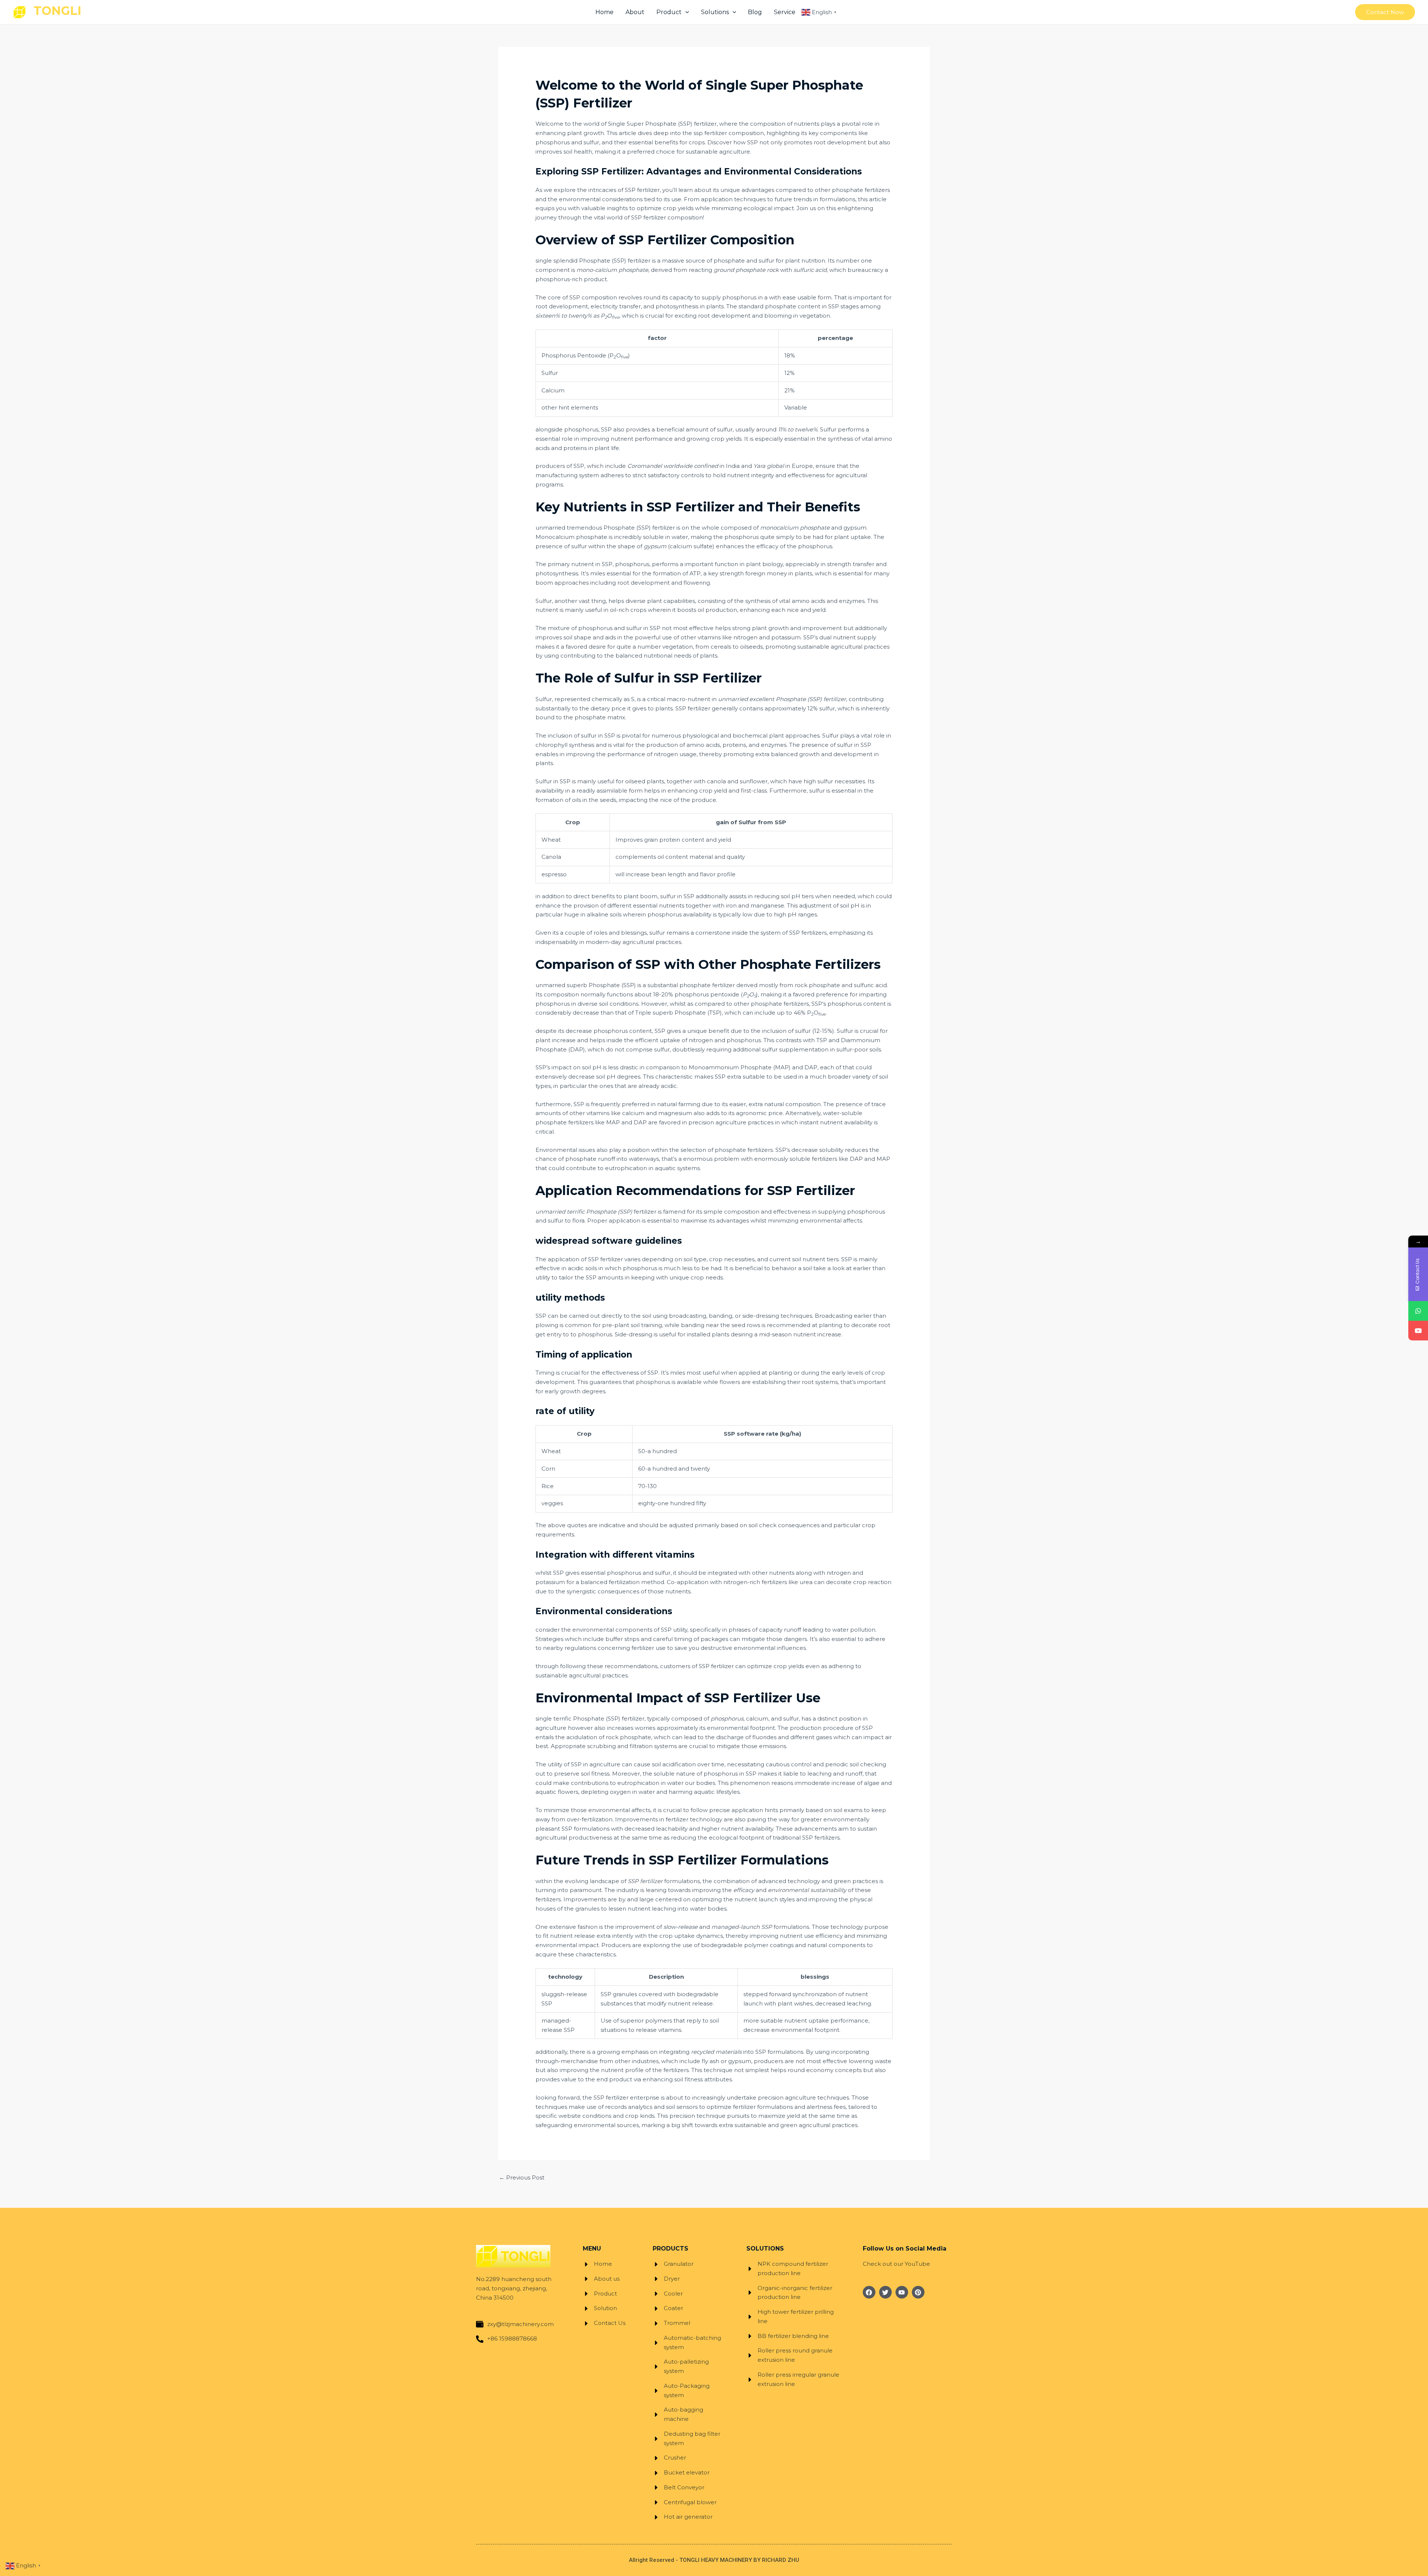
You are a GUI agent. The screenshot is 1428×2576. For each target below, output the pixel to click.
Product (669, 12)
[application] (685, 12)
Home (604, 12)
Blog (755, 12)
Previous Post (522, 2177)
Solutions (715, 12)
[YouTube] (1418, 1331)
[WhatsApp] (1418, 1311)
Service (785, 12)
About (635, 12)
